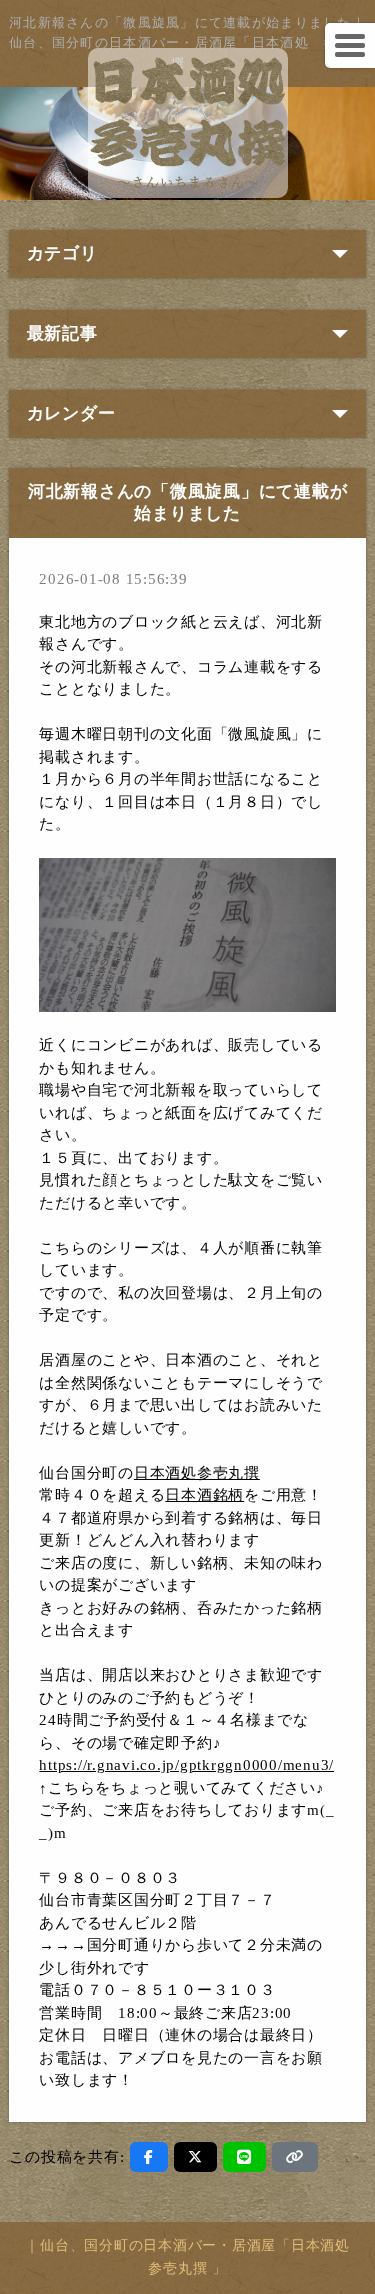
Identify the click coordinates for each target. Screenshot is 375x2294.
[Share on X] (195, 2157)
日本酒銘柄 (204, 1495)
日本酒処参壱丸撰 (197, 1473)
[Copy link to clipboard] (295, 2157)
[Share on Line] (244, 2157)
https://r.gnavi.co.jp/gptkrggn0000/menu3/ (186, 1765)
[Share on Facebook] (149, 2157)
